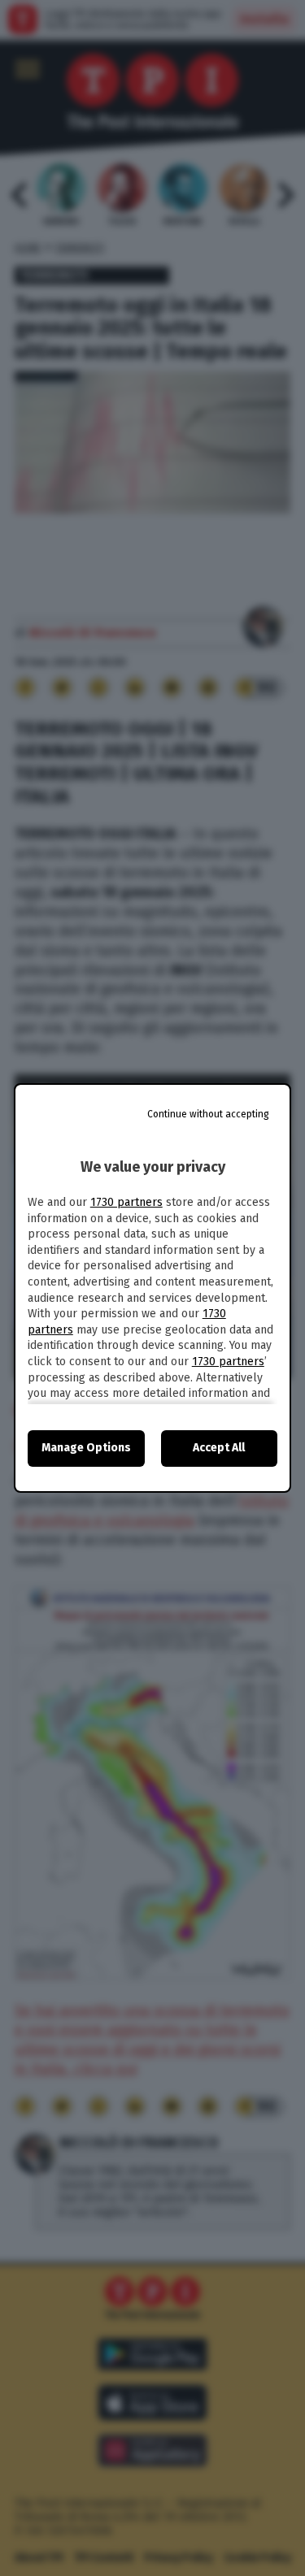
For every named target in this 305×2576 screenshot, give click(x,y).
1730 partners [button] (126, 1202)
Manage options (86, 1448)
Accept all (219, 1448)
